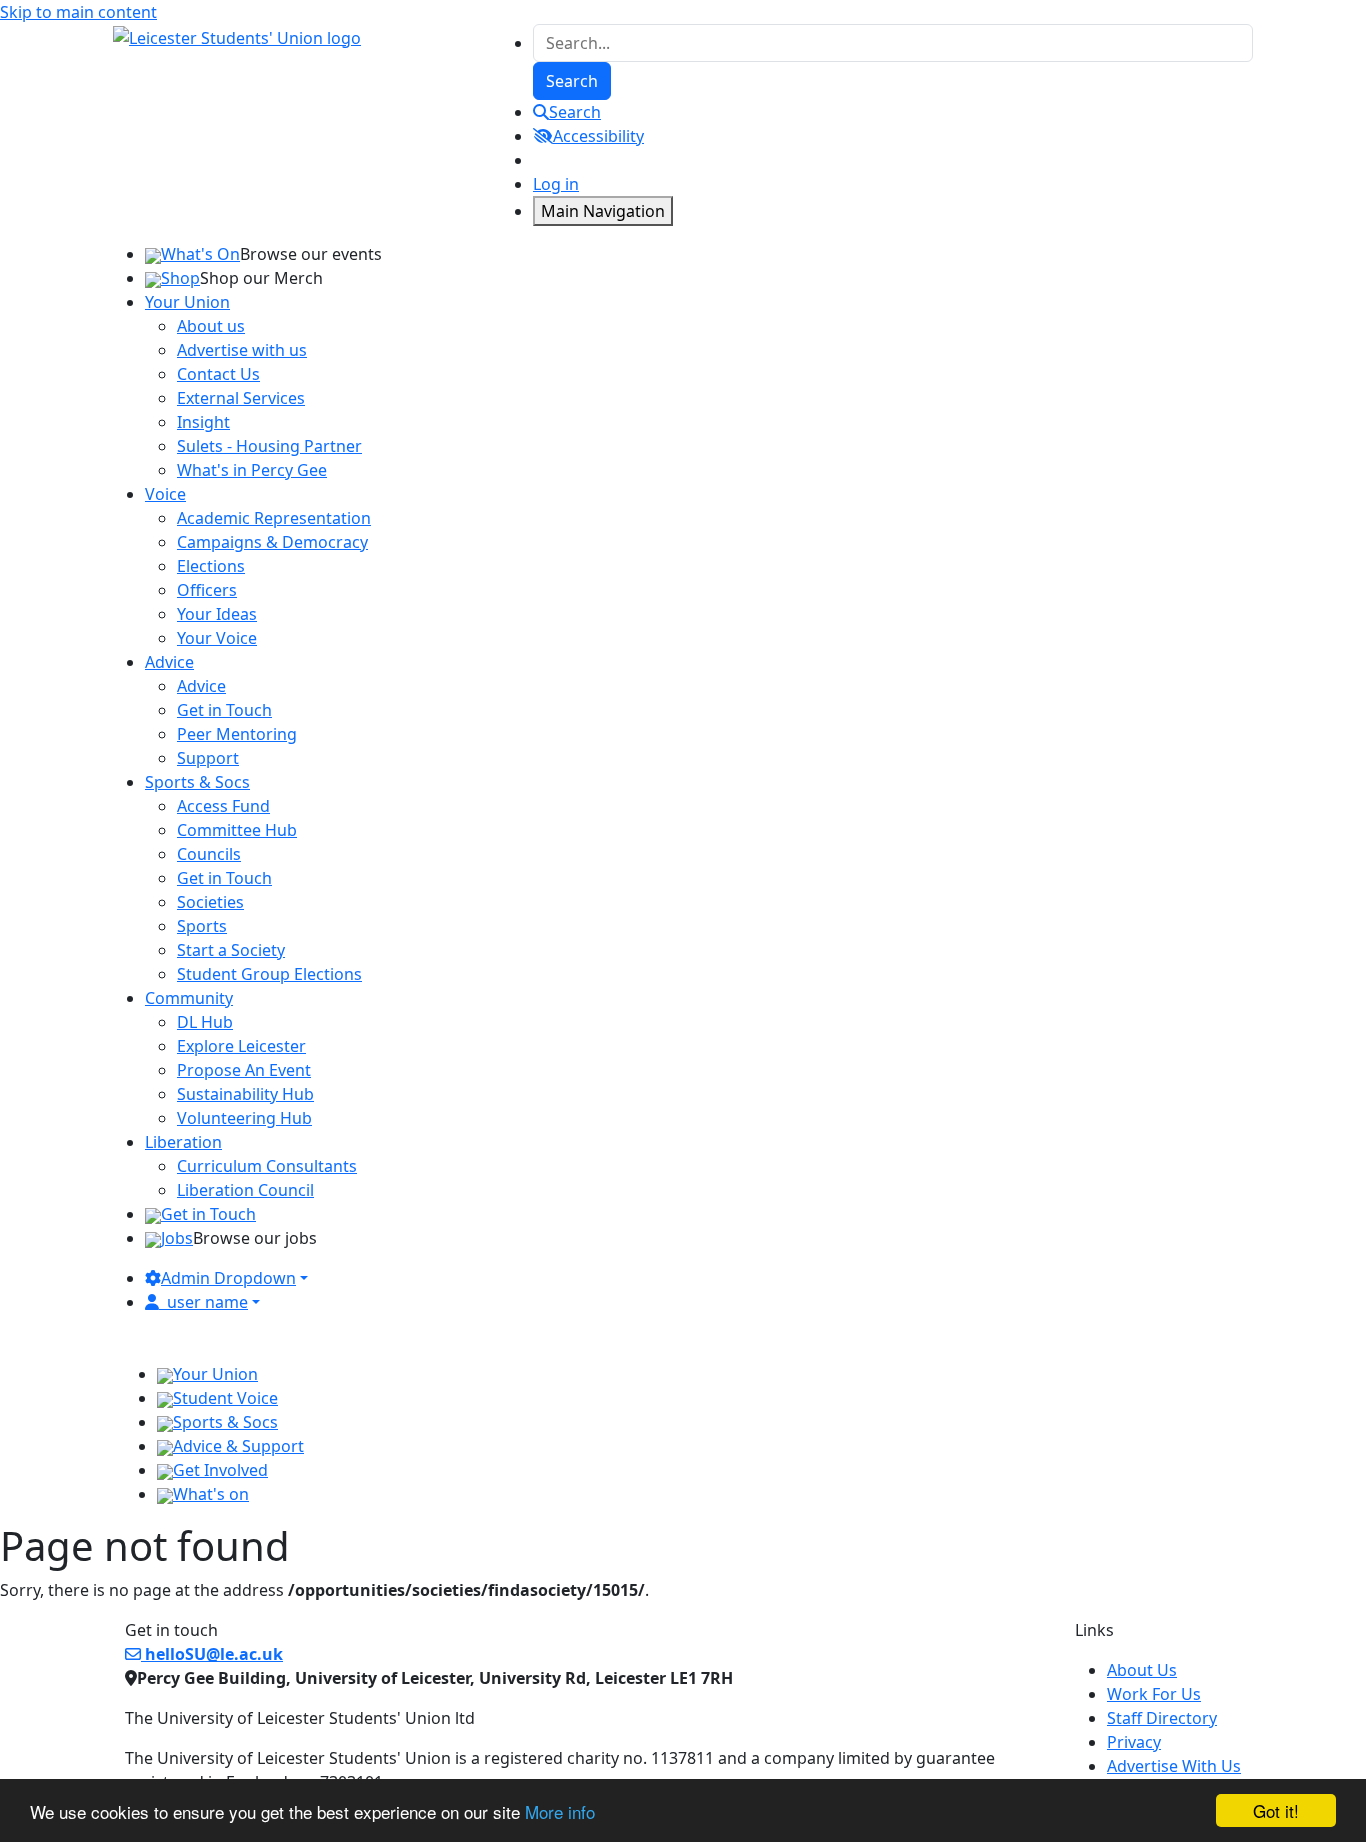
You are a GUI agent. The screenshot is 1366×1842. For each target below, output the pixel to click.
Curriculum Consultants (267, 1166)
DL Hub (205, 1022)
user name (207, 1302)
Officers (207, 590)
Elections (211, 566)
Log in (556, 184)
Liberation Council (245, 1190)
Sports (202, 926)
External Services (241, 398)
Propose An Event (244, 1070)
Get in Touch (224, 710)
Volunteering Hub (244, 1118)
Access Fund (223, 806)
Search (575, 112)
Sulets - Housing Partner (269, 446)
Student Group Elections (269, 974)
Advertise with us (242, 350)
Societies (210, 902)
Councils (209, 854)
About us (211, 326)
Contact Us (218, 374)
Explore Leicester (241, 1046)
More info (560, 1811)
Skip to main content (78, 12)
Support (208, 758)
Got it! (1276, 1810)
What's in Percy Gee (252, 470)
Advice (201, 686)
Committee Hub (237, 830)
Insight (203, 422)
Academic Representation (274, 518)
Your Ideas (217, 614)
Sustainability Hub (245, 1094)
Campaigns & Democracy (272, 542)
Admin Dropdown (228, 1278)
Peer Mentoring (237, 734)
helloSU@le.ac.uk (212, 1654)
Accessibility (598, 136)
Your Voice (217, 638)
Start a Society (231, 950)
